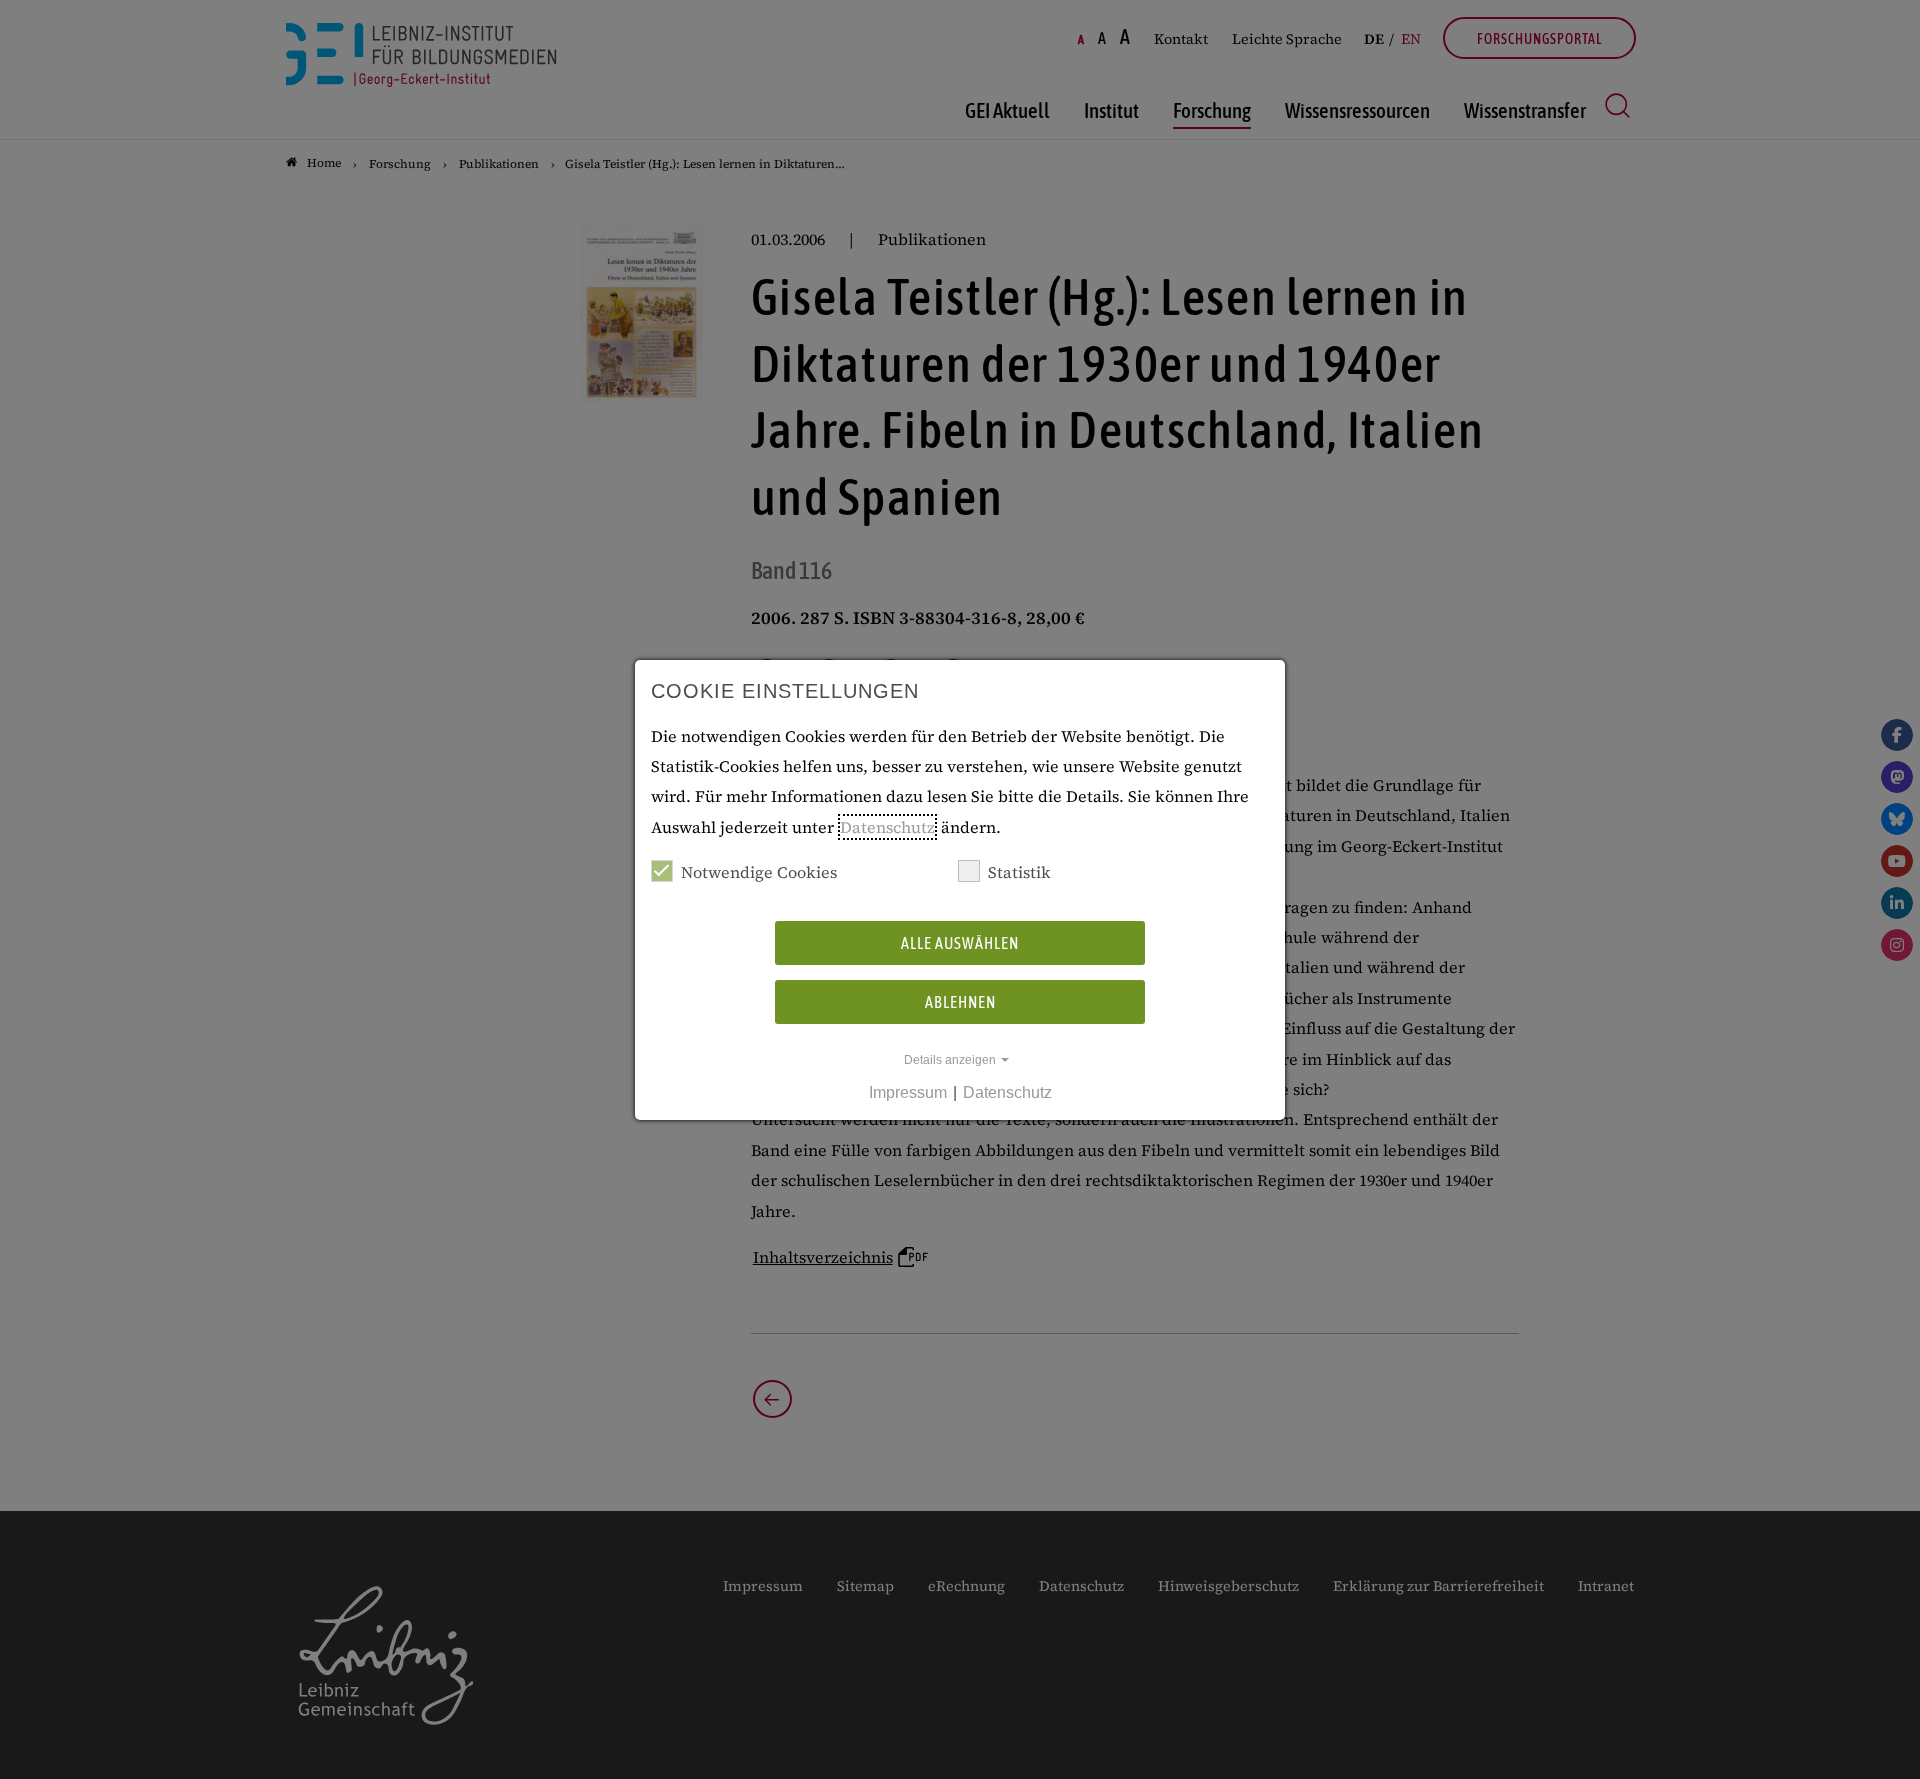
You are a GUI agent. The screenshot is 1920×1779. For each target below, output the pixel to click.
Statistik (1019, 872)
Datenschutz (887, 827)
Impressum (908, 1092)
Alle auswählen (960, 943)
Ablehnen (960, 1002)
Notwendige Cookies (759, 872)
